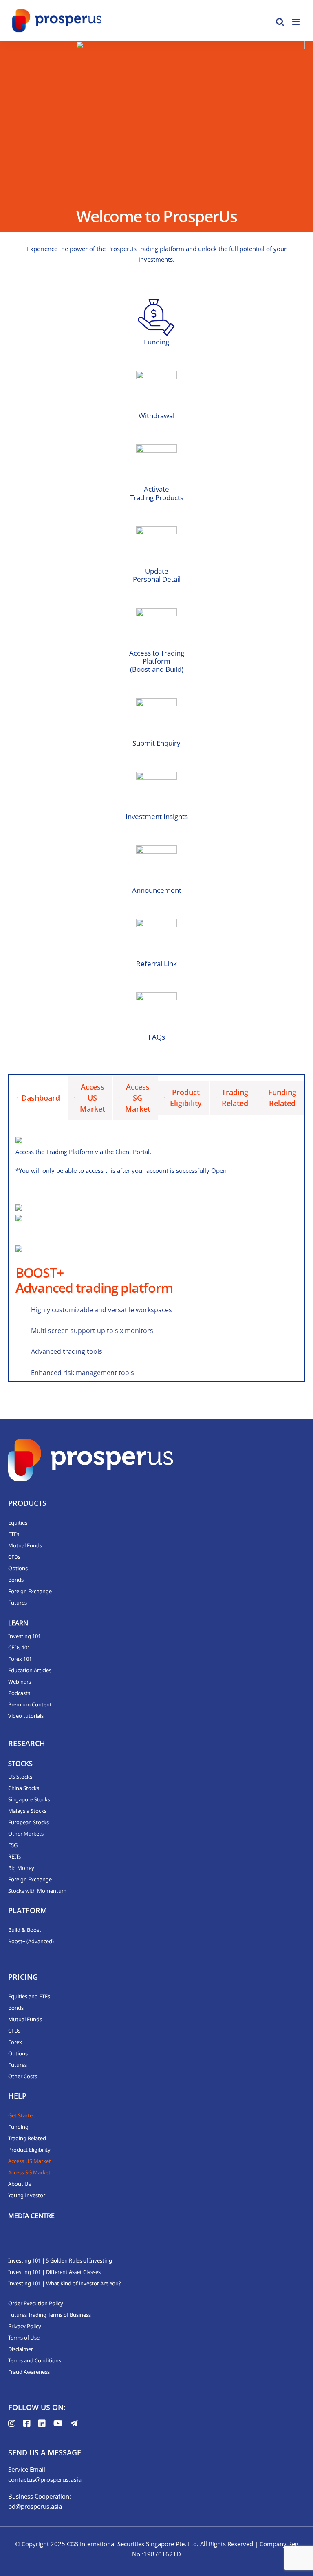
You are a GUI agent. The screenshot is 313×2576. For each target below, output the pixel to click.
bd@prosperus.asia (35, 2506)
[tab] (39, 1098)
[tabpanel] (156, 1259)
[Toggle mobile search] (280, 22)
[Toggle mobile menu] (296, 22)
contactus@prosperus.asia (45, 2479)
